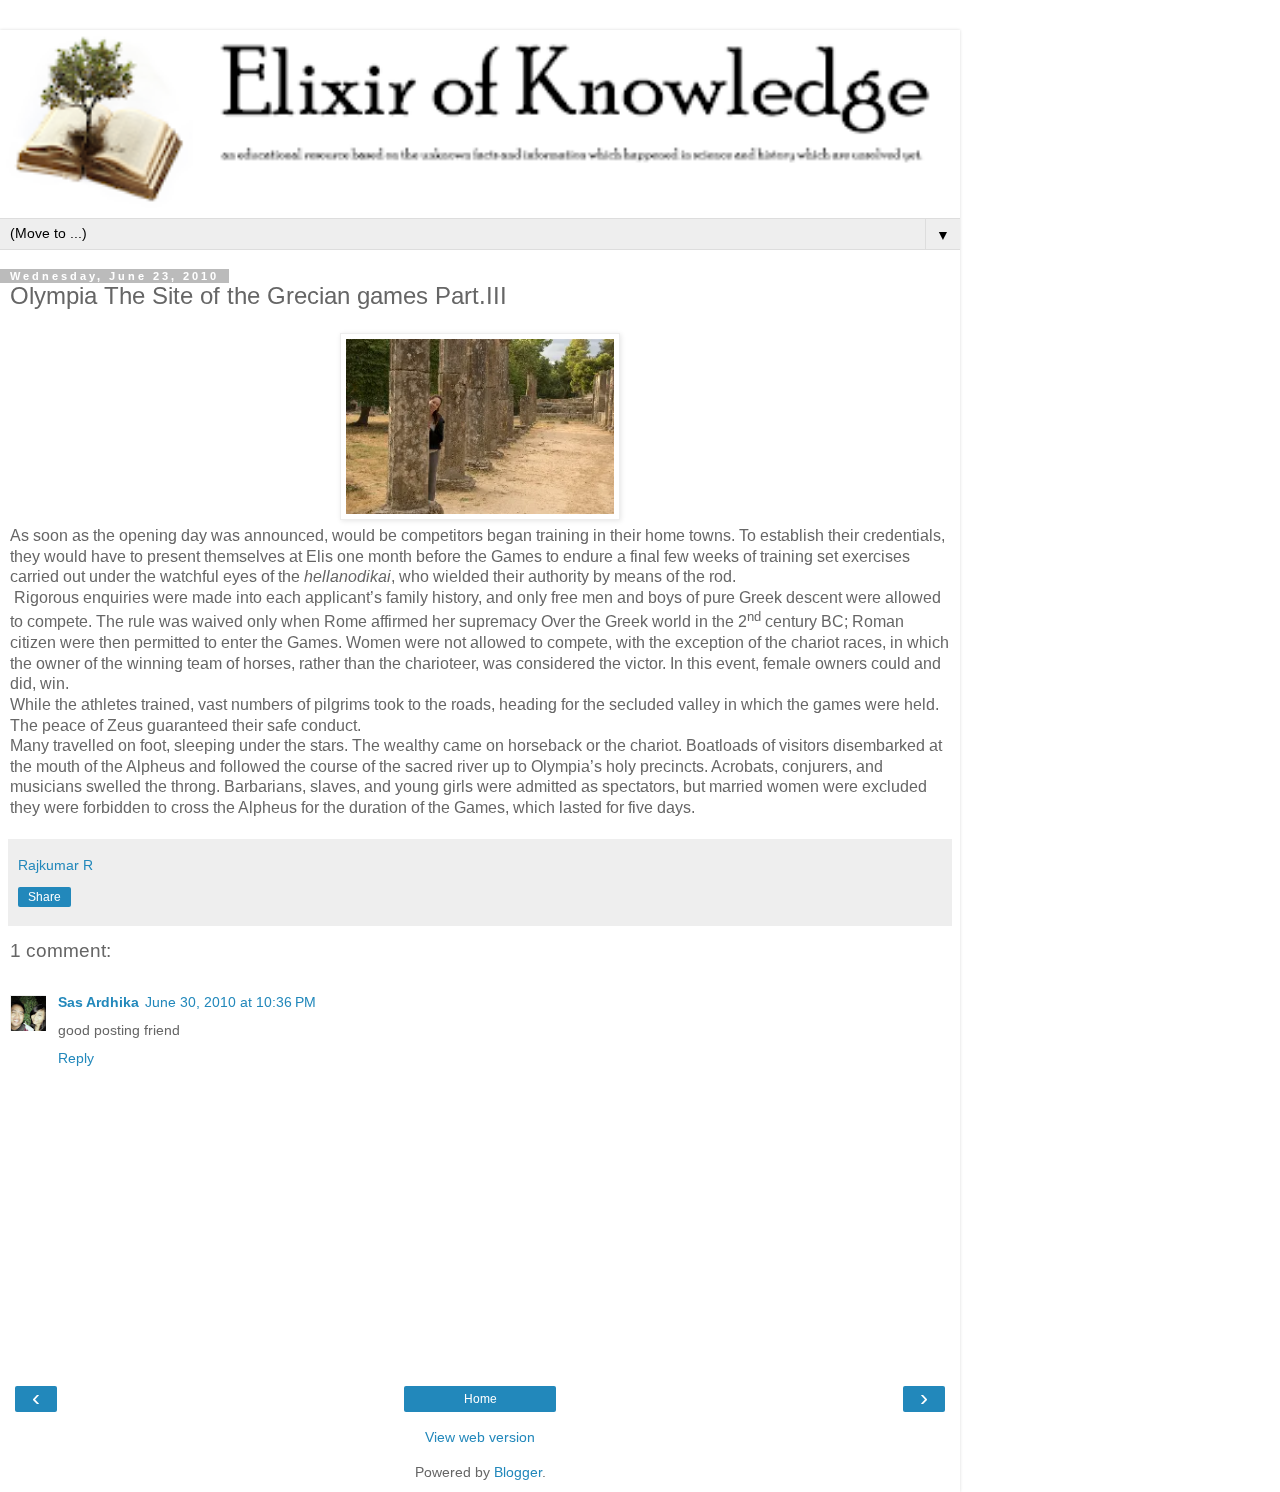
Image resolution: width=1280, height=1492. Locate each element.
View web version (480, 1437)
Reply (76, 1058)
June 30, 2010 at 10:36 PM (230, 1002)
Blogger (518, 1472)
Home (480, 1399)
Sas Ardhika (98, 1002)
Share (44, 897)
